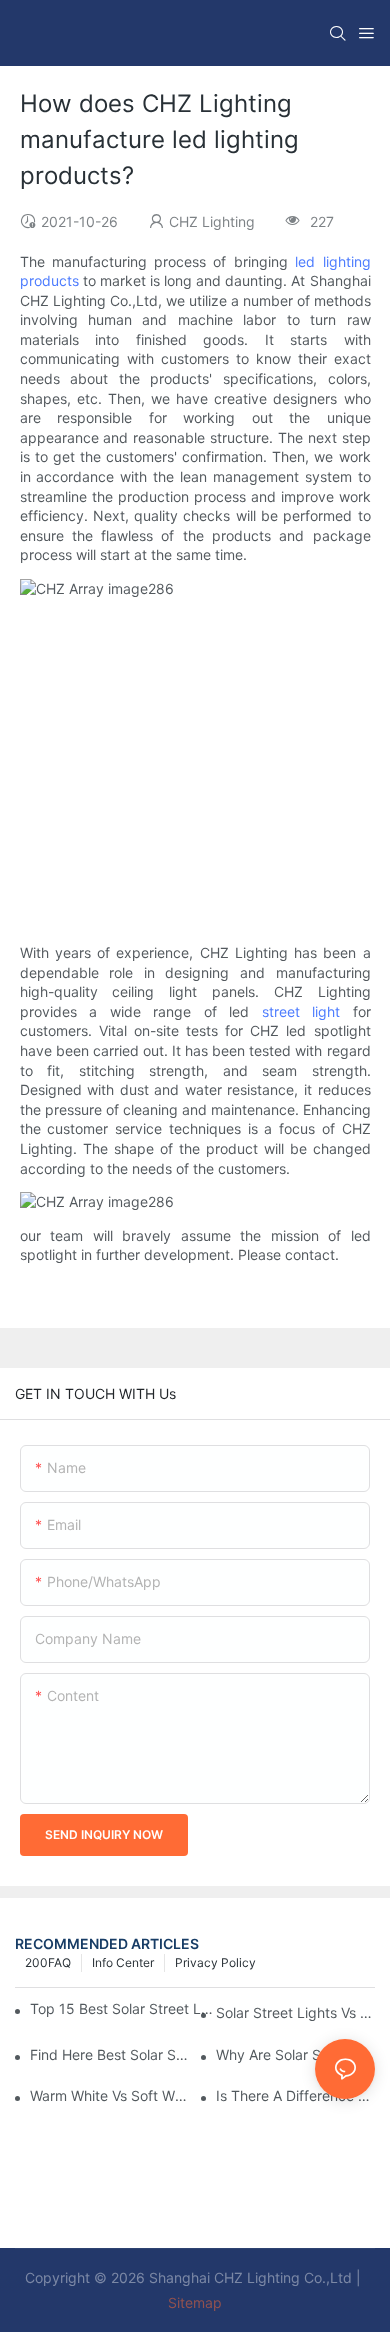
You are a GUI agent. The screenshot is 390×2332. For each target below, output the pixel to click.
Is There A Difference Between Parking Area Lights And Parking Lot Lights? (295, 2095)
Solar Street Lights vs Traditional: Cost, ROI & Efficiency (295, 2012)
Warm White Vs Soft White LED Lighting (109, 2095)
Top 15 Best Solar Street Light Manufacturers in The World (121, 2008)
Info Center (123, 1962)
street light (301, 1011)
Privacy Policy (215, 1962)
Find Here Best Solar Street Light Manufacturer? (109, 2054)
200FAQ (48, 1962)
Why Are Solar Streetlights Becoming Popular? (295, 2054)
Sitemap (195, 2302)
